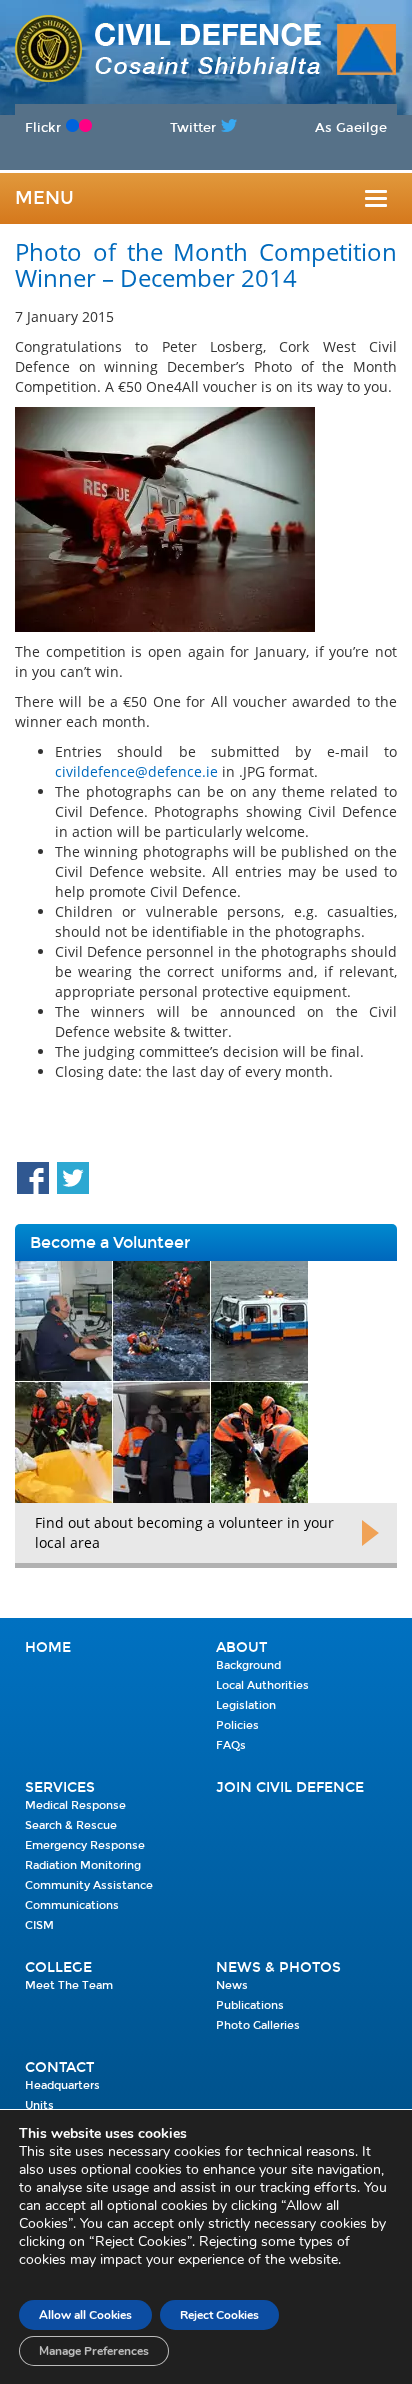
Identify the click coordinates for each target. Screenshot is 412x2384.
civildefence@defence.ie (136, 771)
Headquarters (62, 2085)
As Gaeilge (351, 127)
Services (60, 1787)
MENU (44, 198)
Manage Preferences (94, 2351)
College (58, 1967)
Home (48, 1647)
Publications (250, 2005)
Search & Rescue (71, 1825)
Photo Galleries (258, 2025)
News (232, 1985)
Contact (59, 2067)
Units (39, 2105)
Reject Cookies (219, 2315)
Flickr (43, 127)
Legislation (246, 1705)
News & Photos (278, 1967)
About (241, 1647)
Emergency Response (85, 1845)
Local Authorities (262, 1685)
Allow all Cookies (85, 2315)
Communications (72, 1905)
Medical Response (75, 1805)
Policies (237, 1725)
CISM (39, 1925)
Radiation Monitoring (83, 1865)
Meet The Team (69, 1985)
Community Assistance (89, 1885)
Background (248, 1665)
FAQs (231, 1745)
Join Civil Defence (290, 1787)
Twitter (193, 127)
